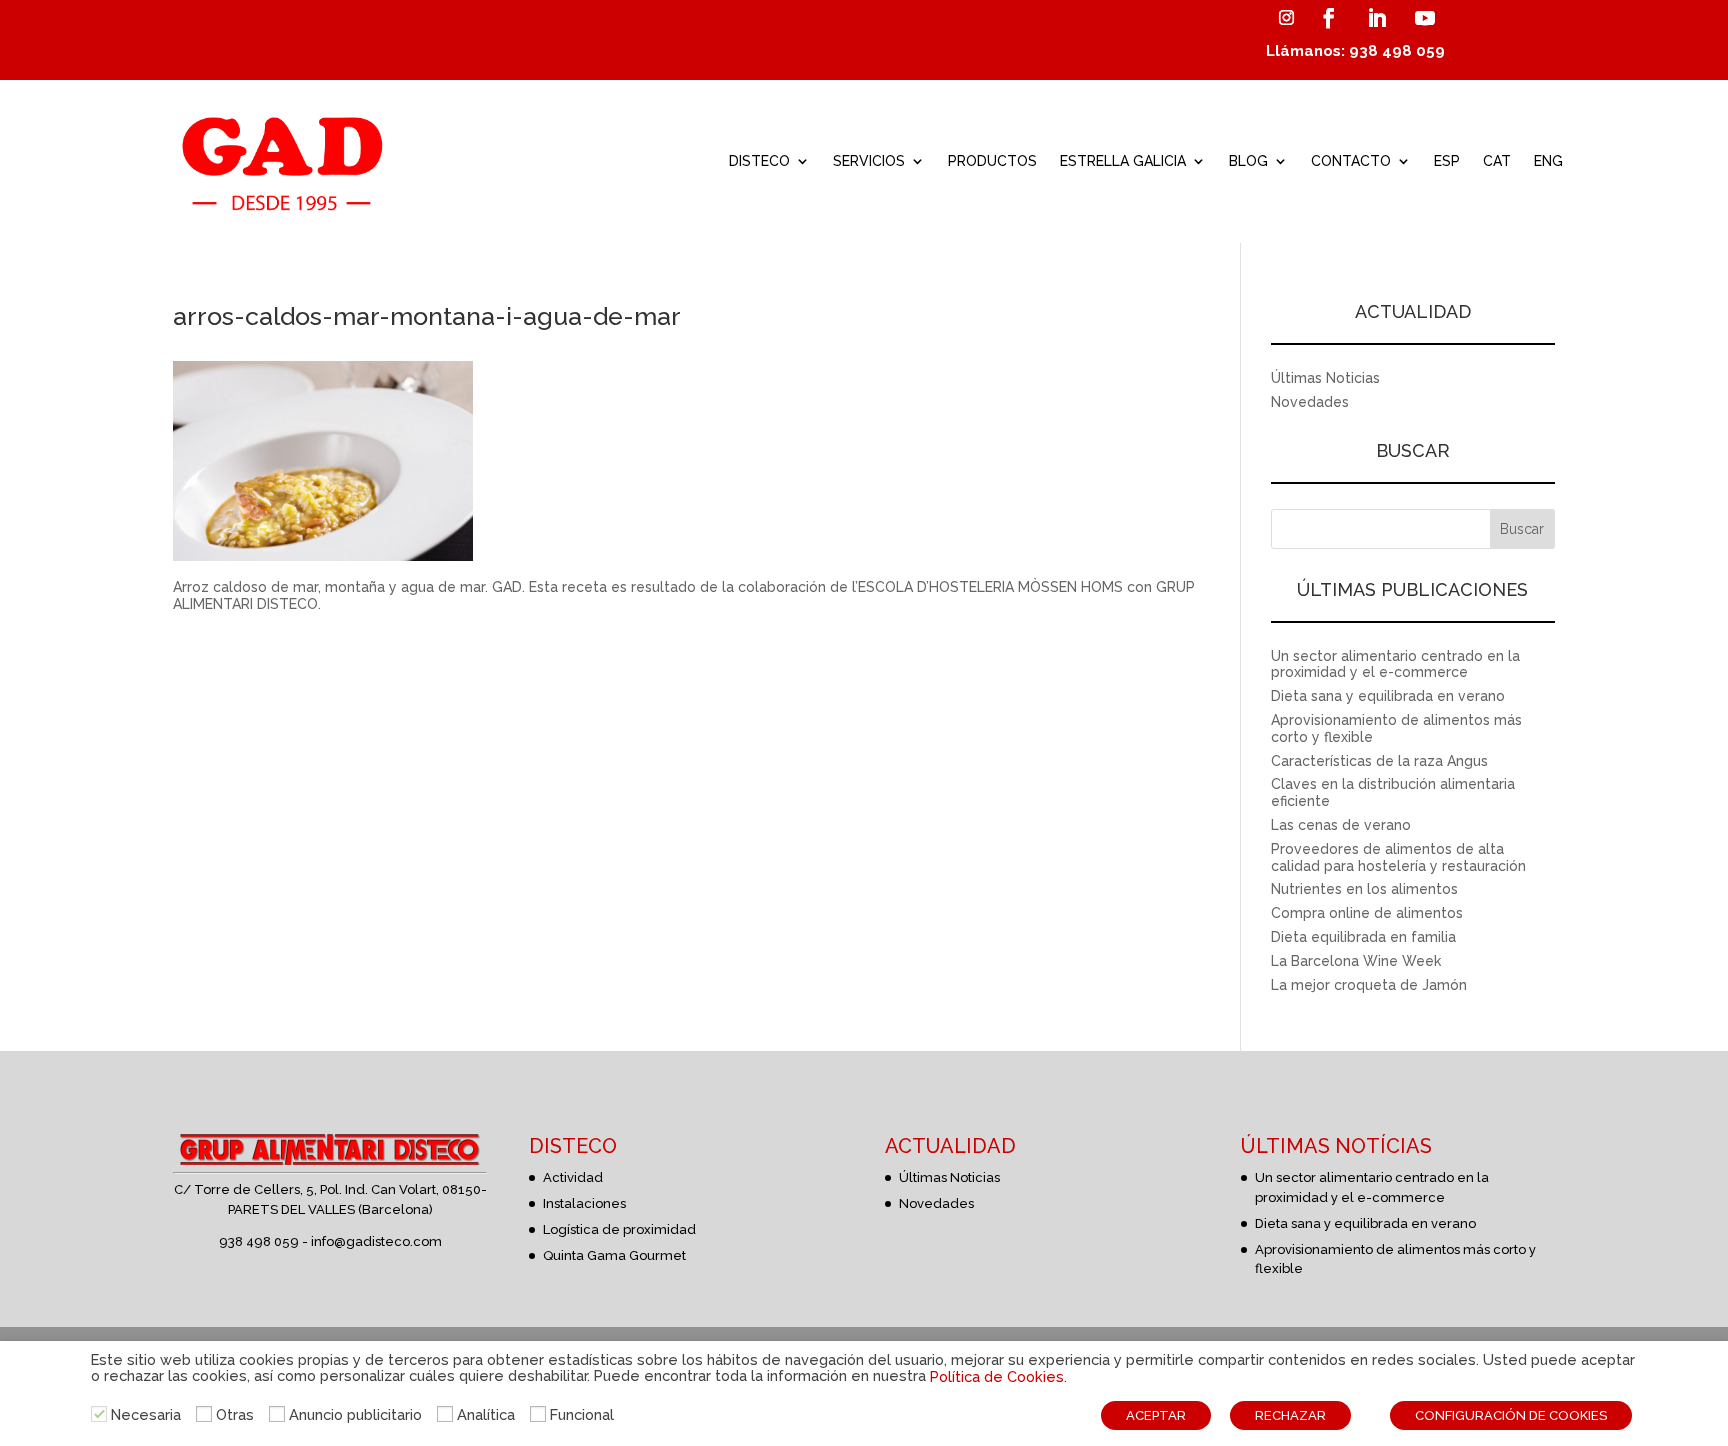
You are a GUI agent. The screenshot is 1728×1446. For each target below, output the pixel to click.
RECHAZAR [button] (1290, 1415)
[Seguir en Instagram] (1286, 18)
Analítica (486, 1414)
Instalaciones (584, 1203)
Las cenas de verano (1341, 825)
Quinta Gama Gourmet (614, 1255)
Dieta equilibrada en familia (1363, 937)
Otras (235, 1414)
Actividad (573, 1177)
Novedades (1310, 402)
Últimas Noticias (1325, 378)
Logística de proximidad (619, 1229)
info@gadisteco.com (376, 1241)
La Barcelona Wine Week (1356, 961)
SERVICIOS (869, 161)
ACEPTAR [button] (1156, 1415)
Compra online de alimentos (1367, 913)
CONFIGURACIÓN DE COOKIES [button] (1511, 1415)
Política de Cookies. (998, 1376)
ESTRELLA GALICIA (1123, 161)
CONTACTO (1351, 161)
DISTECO (759, 161)
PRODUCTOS (992, 161)
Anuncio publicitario (355, 1414)
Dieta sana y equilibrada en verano (1388, 696)
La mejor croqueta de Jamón (1369, 985)
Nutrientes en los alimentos (1364, 889)
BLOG (1248, 161)
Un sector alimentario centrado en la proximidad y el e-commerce (1395, 664)
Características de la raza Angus (1379, 761)
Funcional (582, 1414)
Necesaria (146, 1414)
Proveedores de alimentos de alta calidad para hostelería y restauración (1398, 857)
